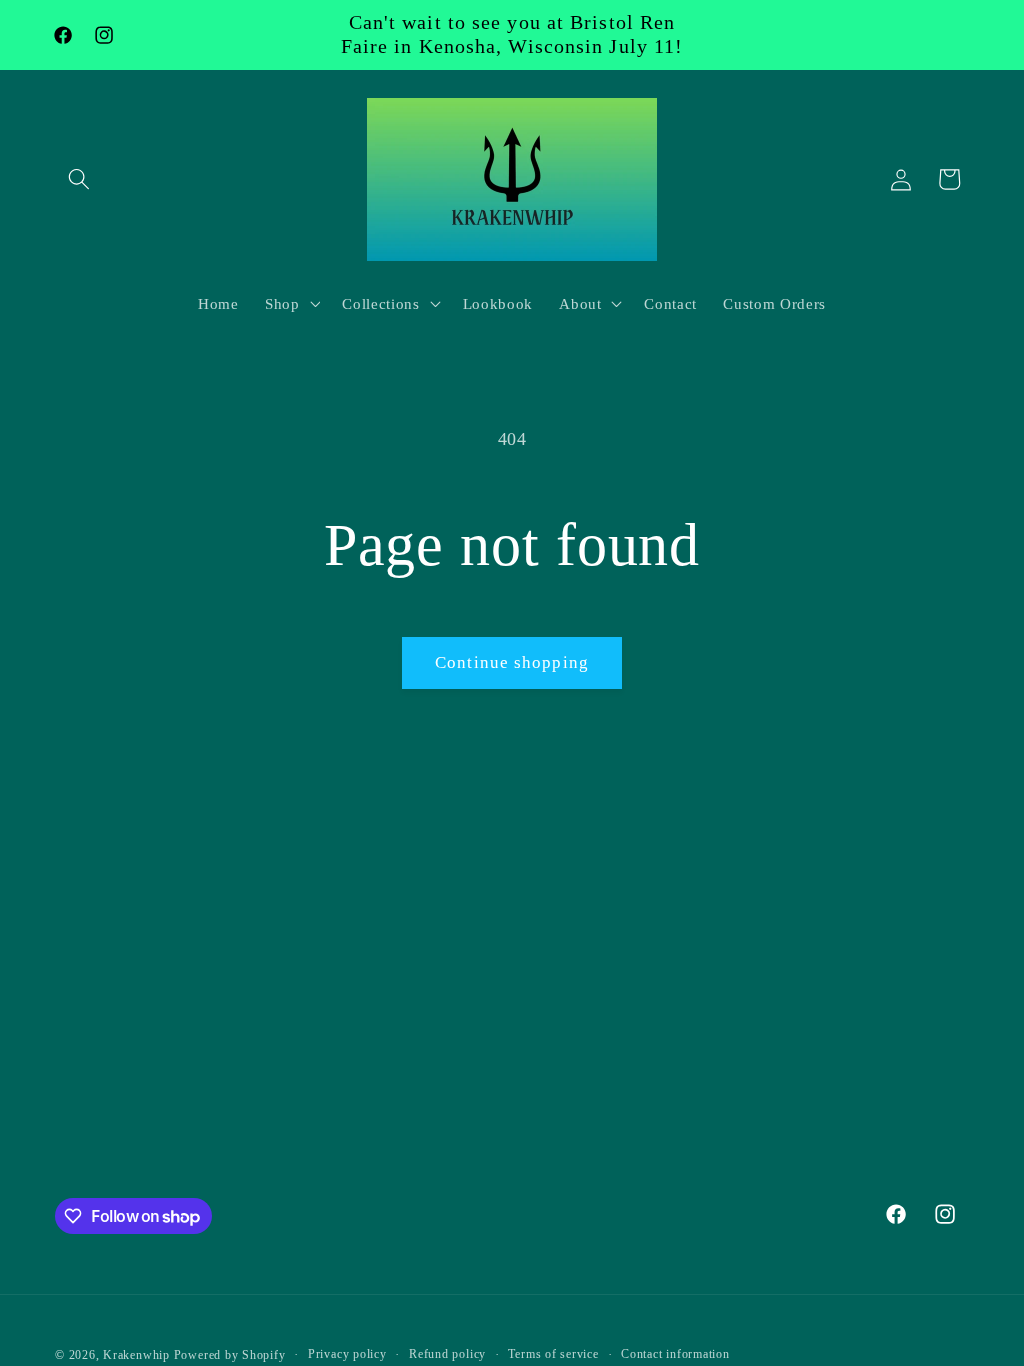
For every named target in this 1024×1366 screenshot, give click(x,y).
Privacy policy (347, 1354)
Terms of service (553, 1354)
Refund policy (447, 1354)
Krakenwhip (136, 1355)
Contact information (675, 1354)
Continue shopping (512, 662)
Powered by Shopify (230, 1355)
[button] (79, 179)
